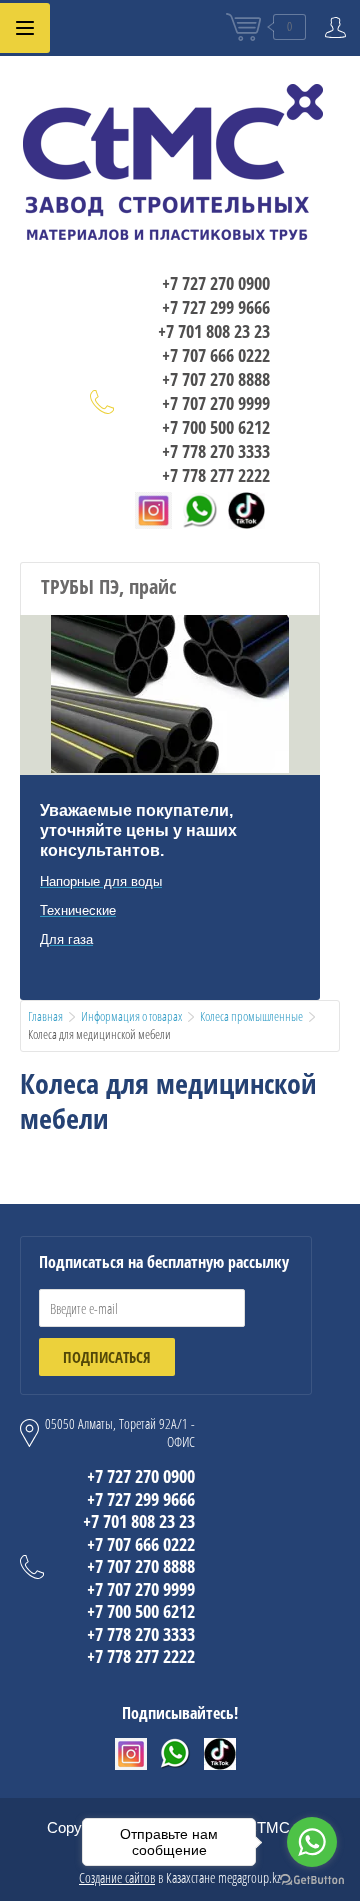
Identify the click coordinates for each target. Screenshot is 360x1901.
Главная (45, 1016)
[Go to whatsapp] (312, 1842)
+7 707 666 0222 (216, 355)
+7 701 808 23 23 (214, 331)
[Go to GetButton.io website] (312, 1880)
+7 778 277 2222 (216, 475)
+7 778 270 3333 (216, 451)
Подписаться (107, 1357)
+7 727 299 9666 (216, 307)
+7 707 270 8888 (216, 379)
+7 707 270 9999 (216, 403)
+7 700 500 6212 (216, 427)
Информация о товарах (131, 1016)
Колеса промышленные (251, 1016)
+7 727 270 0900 (216, 283)
